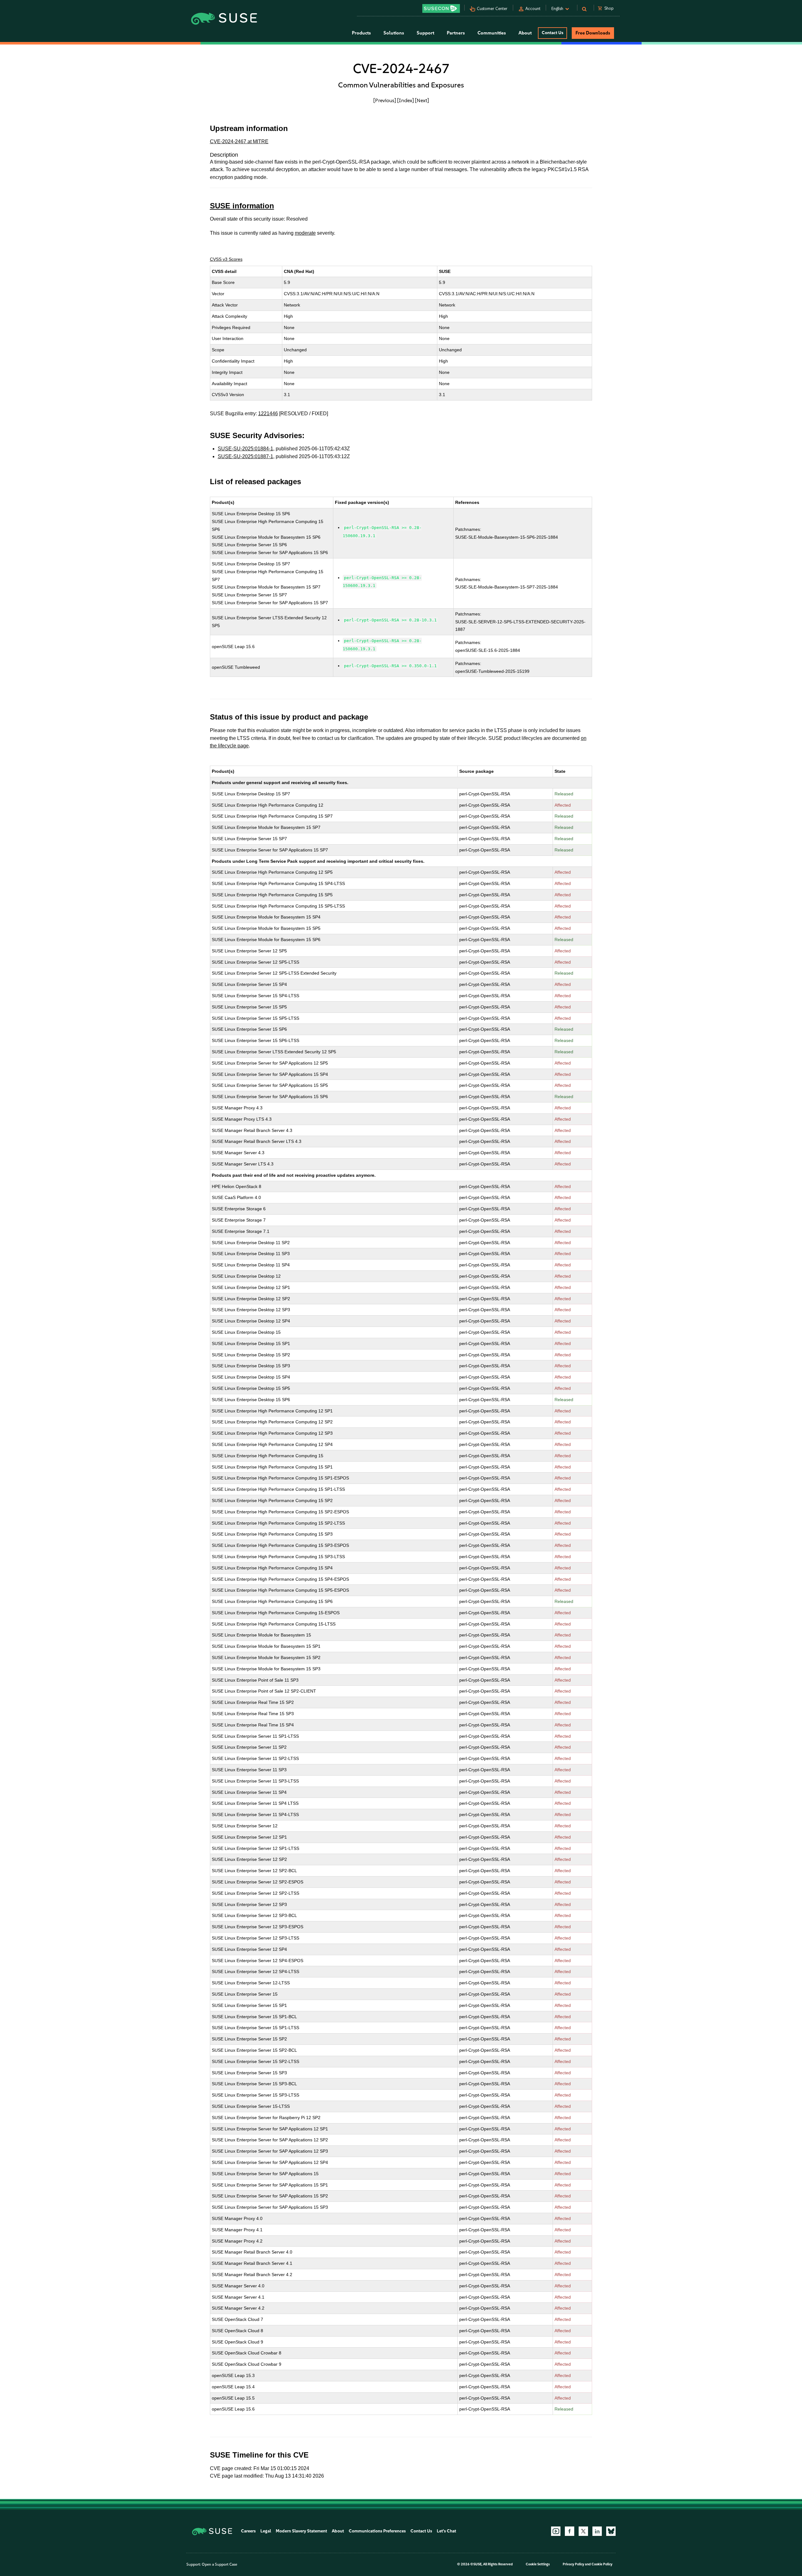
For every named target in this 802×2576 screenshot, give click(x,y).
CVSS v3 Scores (226, 259)
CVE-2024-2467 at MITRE (239, 141)
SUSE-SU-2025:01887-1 (245, 456)
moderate (305, 233)
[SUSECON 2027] (441, 8)
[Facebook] (570, 2531)
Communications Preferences (377, 2531)
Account (533, 9)
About (338, 2531)
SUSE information (242, 206)
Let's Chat (446, 2531)
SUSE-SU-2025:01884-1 (245, 449)
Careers (248, 2531)
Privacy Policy (573, 2564)
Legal (266, 2531)
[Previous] (385, 100)
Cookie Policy (602, 2564)
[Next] (422, 100)
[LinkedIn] (597, 2531)
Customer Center (492, 9)
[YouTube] (556, 2531)
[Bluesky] (611, 2531)
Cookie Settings (538, 2564)
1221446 (268, 414)
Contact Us (552, 33)
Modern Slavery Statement (301, 2531)
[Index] (406, 100)
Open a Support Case (219, 2564)
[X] (583, 2531)
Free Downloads (593, 33)
